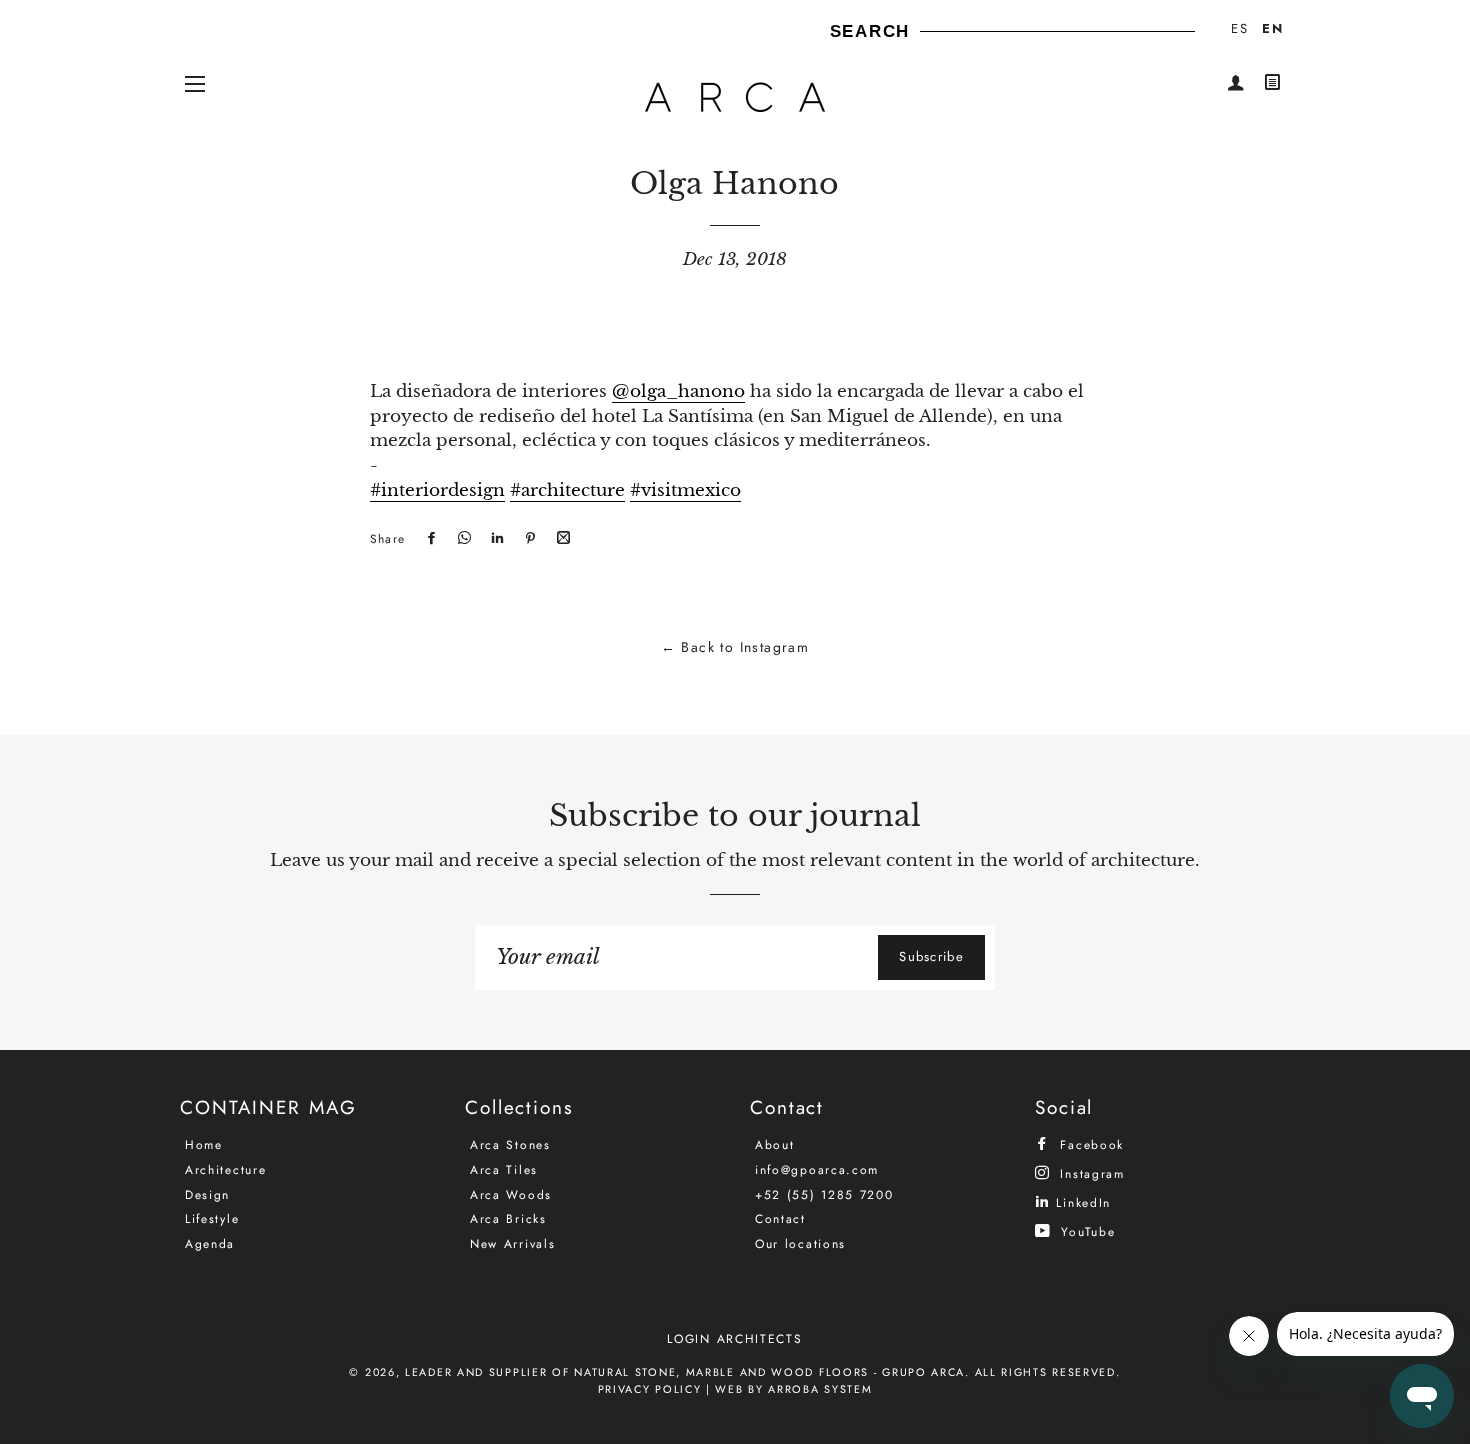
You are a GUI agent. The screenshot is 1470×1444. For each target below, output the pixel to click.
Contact (780, 1219)
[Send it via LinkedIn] (495, 539)
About (775, 1145)
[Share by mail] (561, 539)
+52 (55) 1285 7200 (824, 1195)
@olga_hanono (678, 391)
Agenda (210, 1244)
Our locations (800, 1244)
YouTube (1085, 1231)
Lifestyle (212, 1219)
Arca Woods (511, 1195)
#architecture (567, 490)
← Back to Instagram (735, 647)
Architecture (225, 1170)
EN (1272, 28)
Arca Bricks (508, 1219)
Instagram (1090, 1173)
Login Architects (734, 1339)
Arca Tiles (504, 1170)
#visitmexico (685, 490)
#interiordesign (437, 490)
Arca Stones (510, 1145)
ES (1239, 28)
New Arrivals (512, 1244)
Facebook (1089, 1144)
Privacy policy (650, 1389)
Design (207, 1195)
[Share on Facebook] (429, 539)
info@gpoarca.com (817, 1170)
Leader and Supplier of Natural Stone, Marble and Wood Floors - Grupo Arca (685, 1372)
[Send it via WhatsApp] (462, 539)
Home (204, 1145)
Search (870, 31)
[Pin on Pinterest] (528, 539)
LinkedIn (1081, 1202)
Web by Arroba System (793, 1389)
